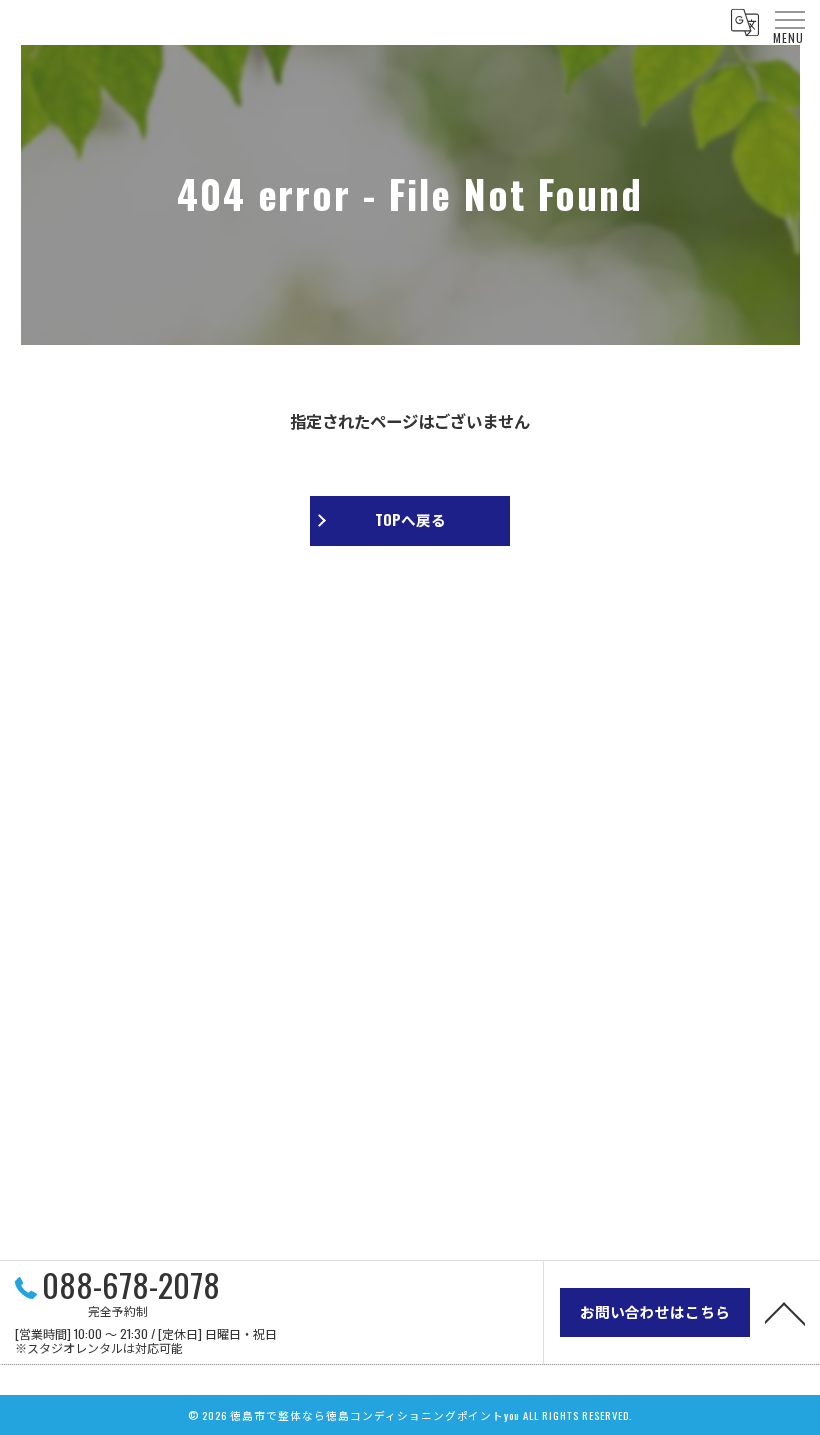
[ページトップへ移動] (785, 1312)
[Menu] (789, 20)
